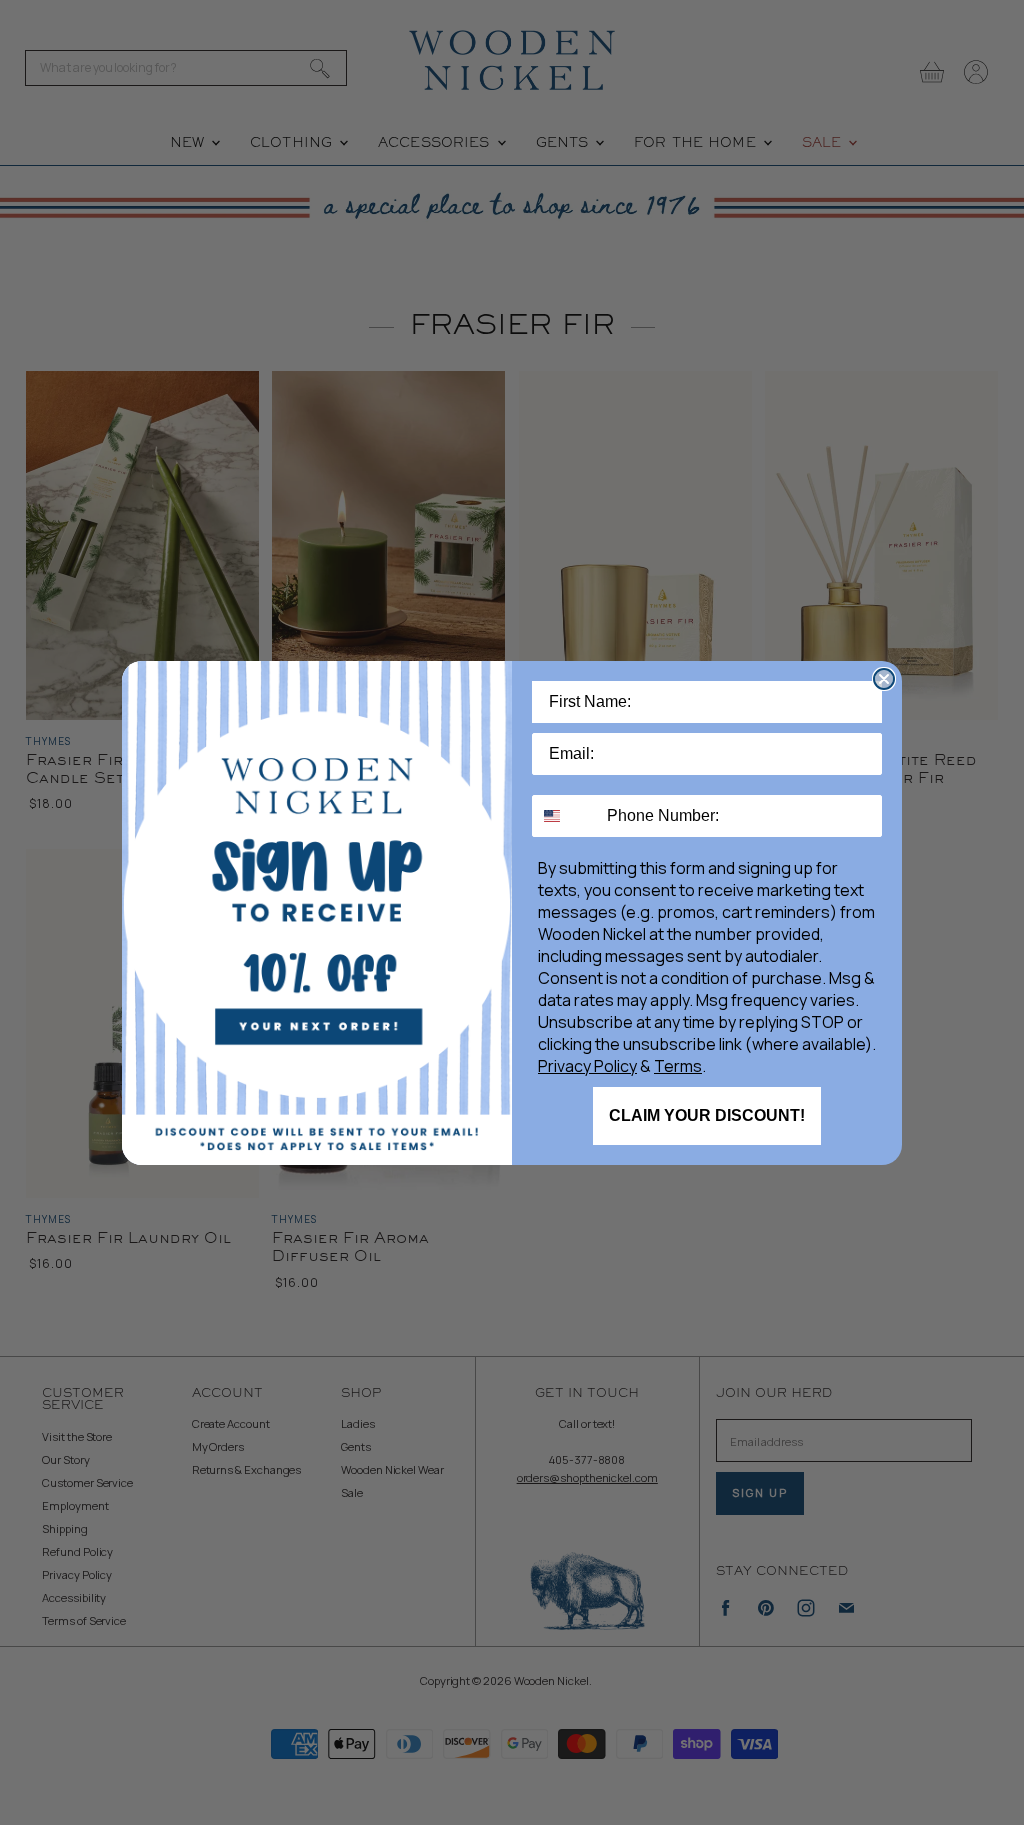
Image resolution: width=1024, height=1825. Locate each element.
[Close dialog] (884, 679)
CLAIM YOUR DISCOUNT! (707, 1115)
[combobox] (565, 816)
